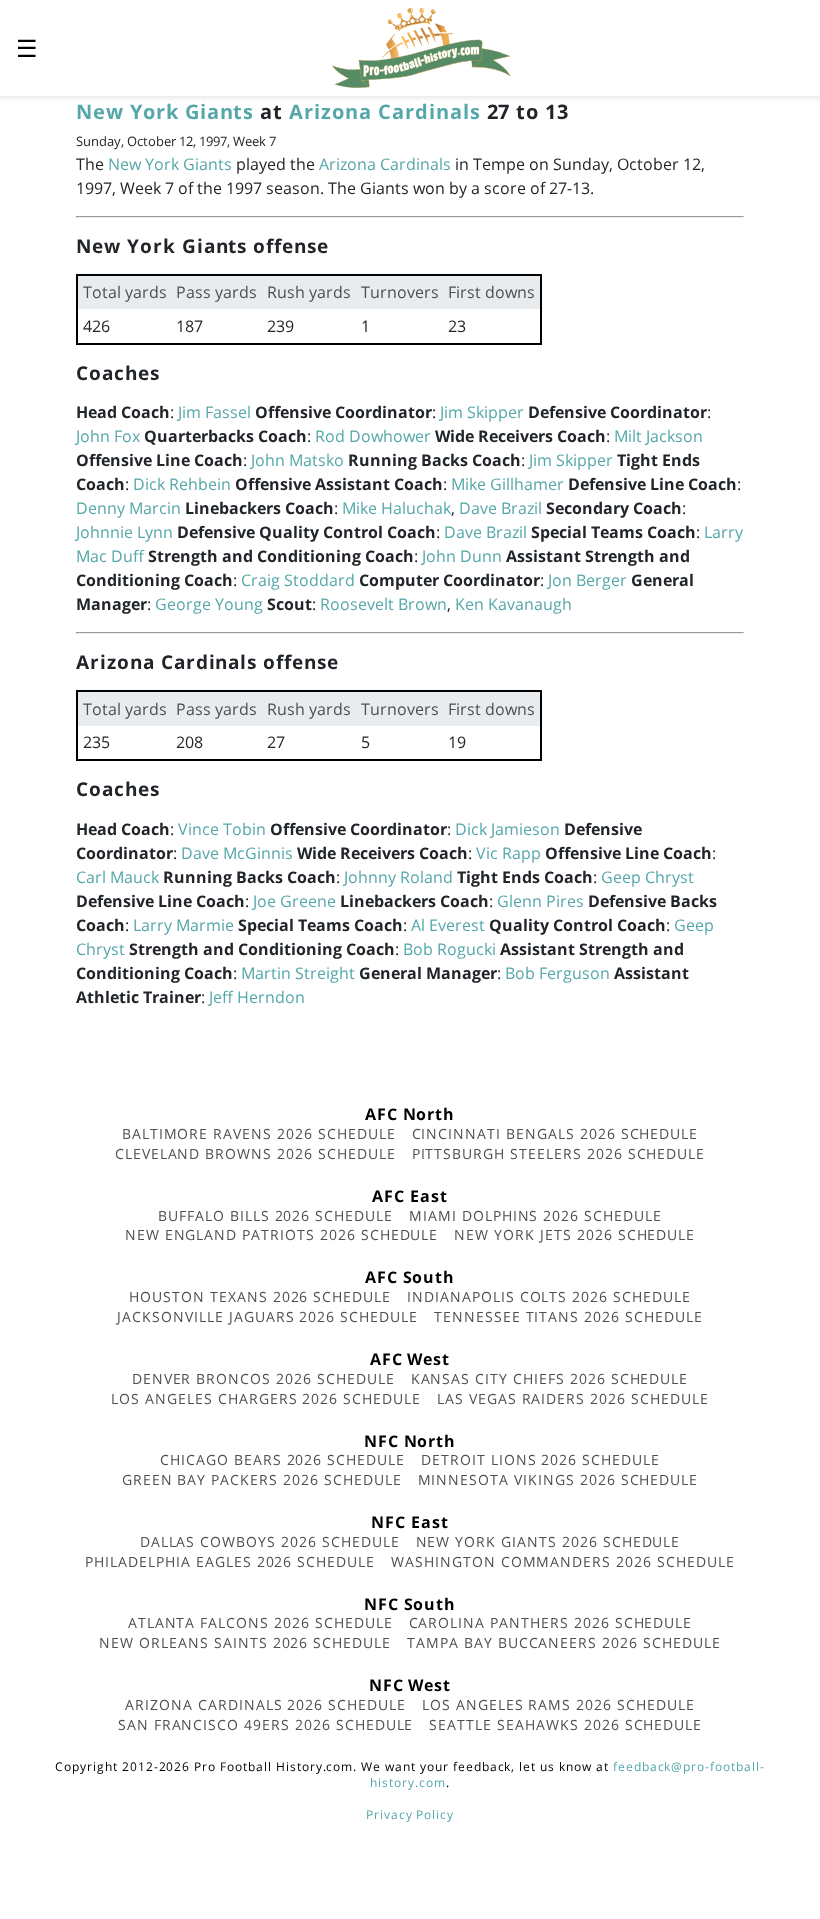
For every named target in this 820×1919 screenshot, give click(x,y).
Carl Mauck (117, 877)
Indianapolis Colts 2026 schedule (549, 1296)
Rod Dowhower (373, 436)
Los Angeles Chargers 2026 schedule (266, 1398)
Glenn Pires (540, 901)
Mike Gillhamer (507, 484)
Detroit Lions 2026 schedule (540, 1459)
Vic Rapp (508, 853)
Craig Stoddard (298, 580)
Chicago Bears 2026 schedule (282, 1459)
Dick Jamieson (507, 829)
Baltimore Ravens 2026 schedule (259, 1133)
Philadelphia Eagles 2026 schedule (230, 1561)
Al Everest (448, 925)
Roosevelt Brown (383, 604)
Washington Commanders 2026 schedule (563, 1561)
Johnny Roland (398, 877)
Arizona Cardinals (384, 111)
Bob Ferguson (557, 973)
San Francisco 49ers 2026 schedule (266, 1724)
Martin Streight (298, 973)
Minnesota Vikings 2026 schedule (558, 1479)
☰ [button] (27, 47)
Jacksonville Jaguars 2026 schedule (267, 1316)
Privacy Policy (410, 1814)
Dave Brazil (500, 508)
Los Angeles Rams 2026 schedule (558, 1704)
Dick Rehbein (182, 484)
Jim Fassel (214, 412)
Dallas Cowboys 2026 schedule (270, 1541)
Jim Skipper (482, 412)
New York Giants (165, 111)
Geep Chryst (647, 877)
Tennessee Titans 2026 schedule (568, 1316)
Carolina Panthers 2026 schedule (551, 1622)
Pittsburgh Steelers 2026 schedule (559, 1153)
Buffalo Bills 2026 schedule (275, 1215)
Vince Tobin (222, 829)
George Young (209, 604)
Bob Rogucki (449, 949)
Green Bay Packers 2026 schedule (262, 1479)
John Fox (108, 436)
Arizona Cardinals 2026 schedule (265, 1704)
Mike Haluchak (396, 508)
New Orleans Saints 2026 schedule (245, 1642)
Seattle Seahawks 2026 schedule (565, 1724)
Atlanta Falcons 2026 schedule (260, 1622)
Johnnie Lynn (124, 532)
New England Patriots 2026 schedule (282, 1234)
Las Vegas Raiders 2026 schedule (573, 1398)
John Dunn (462, 556)
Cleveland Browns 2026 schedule (255, 1153)
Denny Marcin (128, 508)
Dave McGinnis (237, 853)
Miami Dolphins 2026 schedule (535, 1215)
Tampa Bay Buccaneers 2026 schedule (564, 1642)
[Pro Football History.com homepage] (421, 46)
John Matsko (297, 460)
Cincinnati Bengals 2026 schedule (555, 1133)
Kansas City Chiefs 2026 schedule (550, 1378)
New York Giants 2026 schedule (548, 1541)
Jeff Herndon (257, 997)
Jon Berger (587, 580)
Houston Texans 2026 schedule (260, 1296)
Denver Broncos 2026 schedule (263, 1378)
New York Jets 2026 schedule (574, 1234)
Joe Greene (294, 901)
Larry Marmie (183, 925)
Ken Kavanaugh (513, 604)
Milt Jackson (658, 436)
